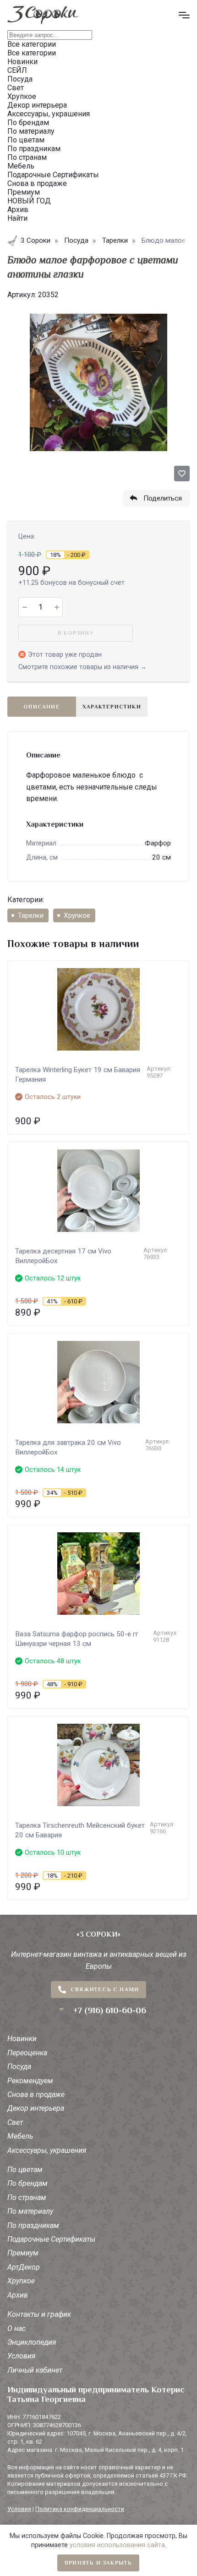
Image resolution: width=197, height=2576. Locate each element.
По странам (27, 2197)
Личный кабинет (35, 2370)
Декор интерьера (36, 2108)
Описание (42, 707)
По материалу (30, 2211)
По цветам (25, 2170)
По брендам (27, 2183)
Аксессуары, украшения (47, 2150)
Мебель (20, 2136)
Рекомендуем (30, 2081)
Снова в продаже (36, 2094)
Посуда (19, 2067)
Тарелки (31, 915)
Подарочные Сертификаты (51, 2239)
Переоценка (27, 2053)
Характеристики (112, 707)
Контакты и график (39, 2314)
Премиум (23, 2253)
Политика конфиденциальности (80, 2509)
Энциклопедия (32, 2342)
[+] (57, 607)
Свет (15, 2122)
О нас (16, 2328)
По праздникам (33, 2225)
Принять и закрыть (98, 2563)
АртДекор (24, 2267)
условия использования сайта (117, 2545)
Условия (22, 2356)
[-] (25, 607)
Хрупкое (77, 915)
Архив (18, 2295)
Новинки (22, 2039)
